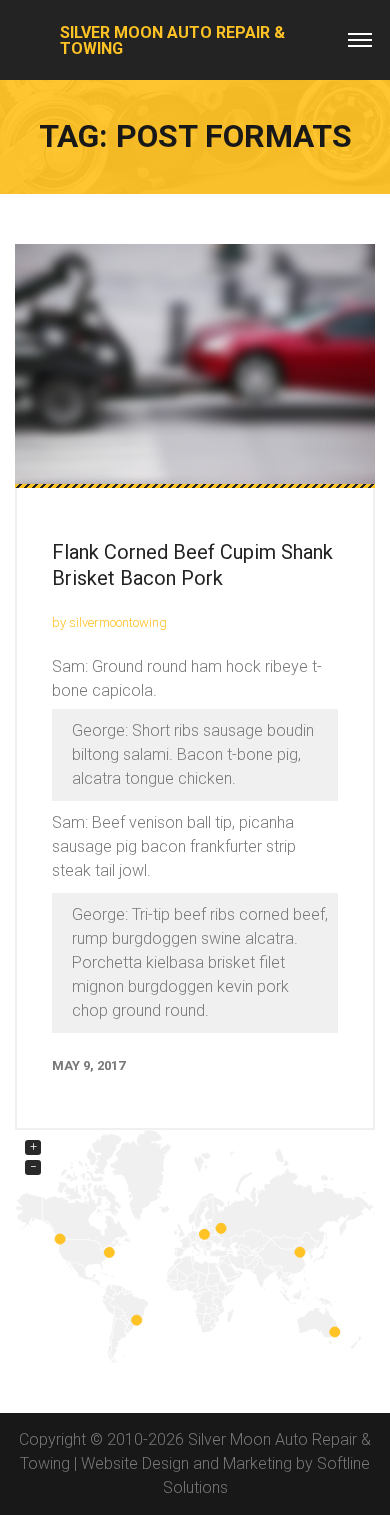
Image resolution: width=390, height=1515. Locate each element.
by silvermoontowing (109, 622)
